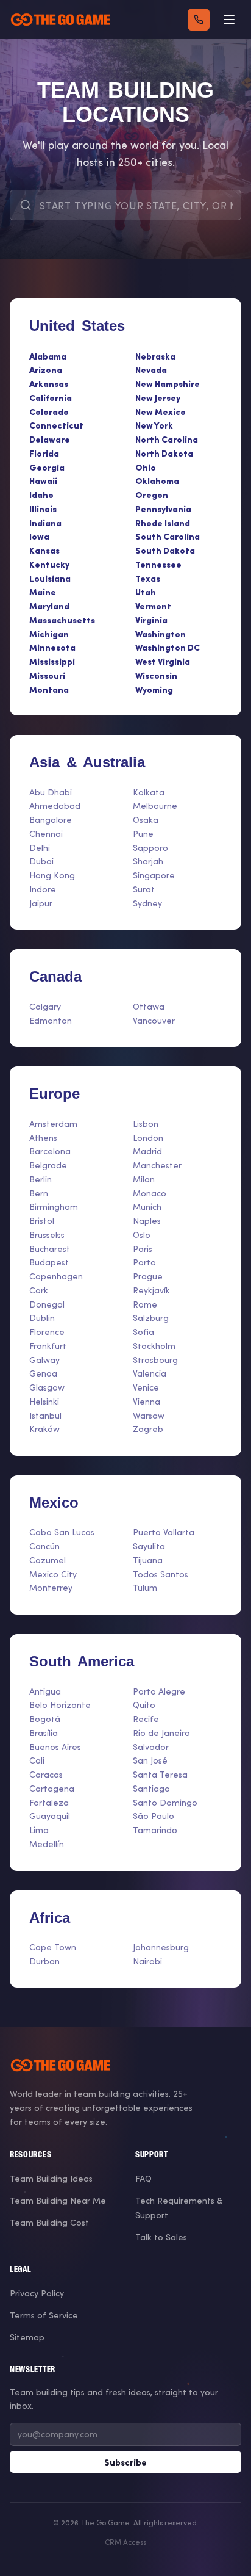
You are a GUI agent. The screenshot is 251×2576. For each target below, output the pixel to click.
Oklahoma (157, 480)
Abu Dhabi (51, 792)
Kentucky (49, 564)
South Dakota (165, 550)
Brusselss (47, 1235)
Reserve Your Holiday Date (125, 2522)
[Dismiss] (232, 2328)
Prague (148, 1276)
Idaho (41, 494)
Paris (143, 1249)
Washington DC (168, 647)
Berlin (41, 1179)
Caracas (46, 1774)
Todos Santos (161, 1574)
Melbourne (155, 805)
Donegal (47, 1304)
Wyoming (154, 689)
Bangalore (51, 819)
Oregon (152, 494)
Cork (39, 1290)
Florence (47, 1332)
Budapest (49, 1262)
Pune (143, 834)
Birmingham (54, 1207)
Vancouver (154, 1020)
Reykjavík (151, 1290)
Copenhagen (56, 1276)
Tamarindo (155, 1830)
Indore (43, 889)
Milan (144, 1179)
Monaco (150, 1193)
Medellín (47, 1844)
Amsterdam (53, 1123)
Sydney (147, 903)
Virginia (151, 620)
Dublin (42, 1318)
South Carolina (168, 536)
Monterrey (51, 1587)
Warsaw (149, 1415)
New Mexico (161, 411)
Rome (145, 1304)
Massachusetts (62, 620)
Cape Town (53, 1947)
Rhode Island (163, 523)
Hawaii (43, 480)
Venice (146, 1387)
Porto (144, 1262)
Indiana (45, 523)
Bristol (42, 1221)
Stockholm (154, 1346)
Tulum (145, 1587)
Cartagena (52, 1788)
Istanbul (45, 1415)
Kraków (44, 1429)
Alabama (48, 356)
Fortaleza (49, 1802)
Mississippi (52, 661)
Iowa (39, 536)
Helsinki (44, 1401)
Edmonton (51, 1020)
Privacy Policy (37, 2293)
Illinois (43, 508)
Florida (44, 453)
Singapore (154, 875)
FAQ (143, 2178)
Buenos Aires (55, 1747)
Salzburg (151, 1318)
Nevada (151, 369)
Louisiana (50, 578)
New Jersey (158, 397)
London (148, 1138)
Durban (44, 1961)
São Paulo (154, 1816)
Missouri (47, 675)
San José (150, 1760)
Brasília (44, 1733)
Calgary (45, 1006)
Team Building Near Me (58, 2200)
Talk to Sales (161, 2237)
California (51, 397)
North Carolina (167, 439)
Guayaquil (50, 1816)
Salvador (151, 1747)
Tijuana (148, 1560)
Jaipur (41, 903)
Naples (147, 1221)
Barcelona (50, 1151)
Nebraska (155, 356)
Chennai (46, 834)
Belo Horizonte (60, 1705)
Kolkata (149, 792)
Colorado (49, 411)
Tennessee (158, 564)
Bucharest (50, 1249)
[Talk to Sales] (199, 20)
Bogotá (45, 1719)
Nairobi (147, 1961)
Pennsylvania (163, 508)
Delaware (50, 439)
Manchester (157, 1165)
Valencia (150, 1373)
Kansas (44, 550)
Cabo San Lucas (62, 1532)
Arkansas (49, 383)
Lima (39, 1830)
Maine (43, 592)
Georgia (47, 467)
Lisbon (146, 1123)
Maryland (49, 606)
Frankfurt (48, 1346)
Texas (148, 578)
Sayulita (149, 1546)
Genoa (43, 1373)
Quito (144, 1705)
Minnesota (52, 647)
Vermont (153, 606)
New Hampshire (168, 383)
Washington (161, 634)
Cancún (44, 1546)
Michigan (49, 634)
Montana (49, 689)
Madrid (147, 1151)
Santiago (151, 1788)
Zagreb (148, 1429)
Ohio (146, 467)
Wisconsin (156, 675)
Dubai (41, 861)
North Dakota (164, 453)
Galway (44, 1360)
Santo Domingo (165, 1802)
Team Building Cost (49, 2222)
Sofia (143, 1332)
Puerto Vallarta (164, 1532)
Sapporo (150, 848)
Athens (43, 1138)
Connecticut (56, 425)
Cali (37, 1760)
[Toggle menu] (229, 20)
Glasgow (47, 1387)
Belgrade (48, 1165)
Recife (146, 1719)
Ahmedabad (55, 805)
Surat (144, 889)
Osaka (146, 819)
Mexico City (53, 1574)
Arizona (46, 369)
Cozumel (48, 1560)
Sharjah (148, 861)
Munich (147, 1207)
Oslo (142, 1235)
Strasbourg (155, 1360)
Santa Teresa (160, 1774)
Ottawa (149, 1006)
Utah (146, 592)
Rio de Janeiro (161, 1733)
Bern (39, 1193)
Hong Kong (52, 875)
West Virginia (163, 661)
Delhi (40, 848)
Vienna (147, 1401)
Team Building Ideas (51, 2178)
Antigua (45, 1691)
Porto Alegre (159, 1691)
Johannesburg (161, 1947)
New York (154, 425)
